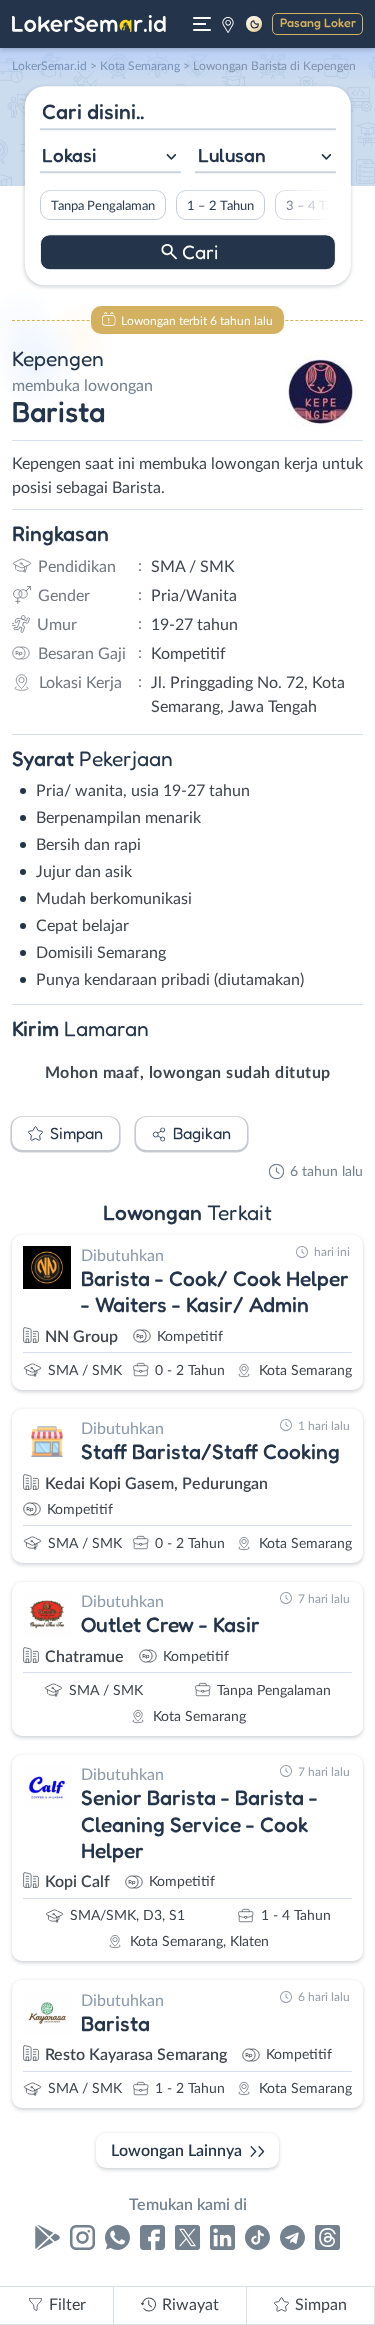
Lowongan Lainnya (176, 2151)
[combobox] (109, 157)
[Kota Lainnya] (228, 24)
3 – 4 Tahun (318, 206)
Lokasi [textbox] (69, 155)
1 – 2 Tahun (219, 206)
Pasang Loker (318, 22)
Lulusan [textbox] (232, 155)
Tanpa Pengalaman (102, 206)
